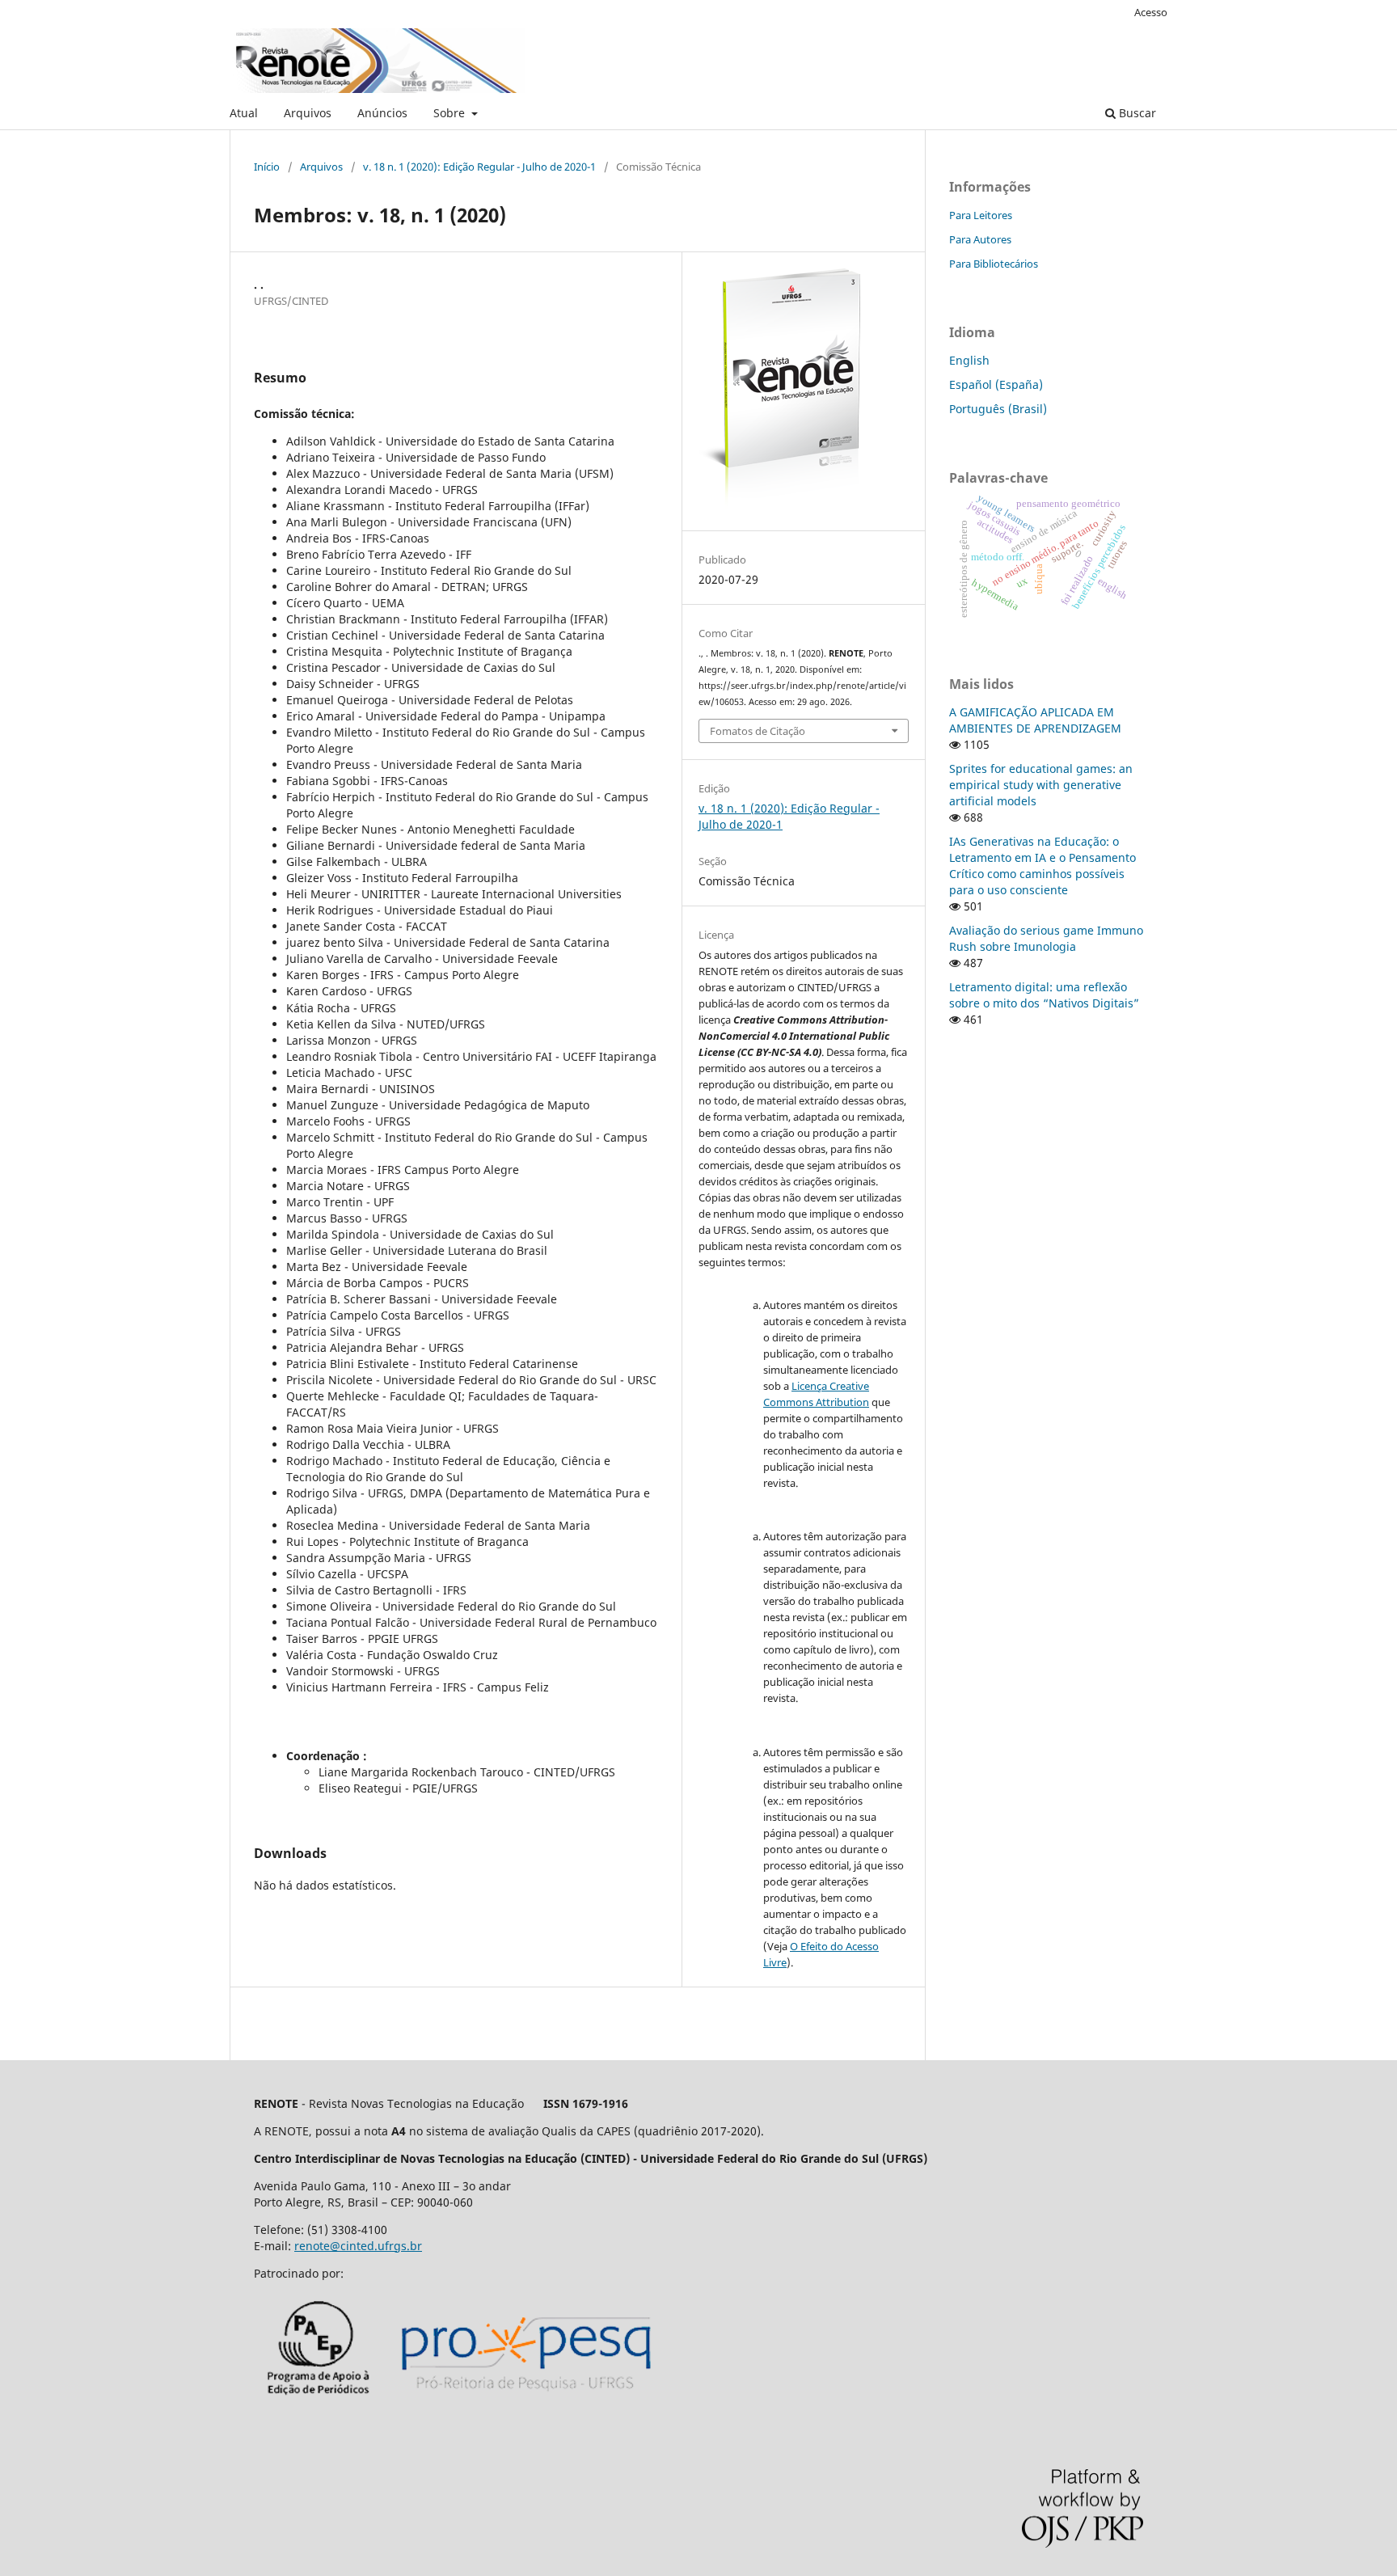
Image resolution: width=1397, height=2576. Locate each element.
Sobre (451, 113)
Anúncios (382, 113)
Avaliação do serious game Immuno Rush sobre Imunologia (1046, 938)
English (969, 360)
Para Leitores (981, 215)
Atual (244, 113)
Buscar (1136, 113)
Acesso (1151, 12)
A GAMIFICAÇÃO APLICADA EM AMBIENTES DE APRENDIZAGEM (1035, 720)
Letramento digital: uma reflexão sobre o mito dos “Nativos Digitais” (1044, 995)
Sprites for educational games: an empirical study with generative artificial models (1041, 785)
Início (267, 167)
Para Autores (980, 239)
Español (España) (996, 384)
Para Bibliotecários (994, 264)
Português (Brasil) (998, 409)
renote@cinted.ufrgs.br (358, 2246)
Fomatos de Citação (758, 731)
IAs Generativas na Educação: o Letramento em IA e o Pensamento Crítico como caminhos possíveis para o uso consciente (1042, 866)
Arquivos (308, 113)
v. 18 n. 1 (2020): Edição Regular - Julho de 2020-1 (479, 167)
